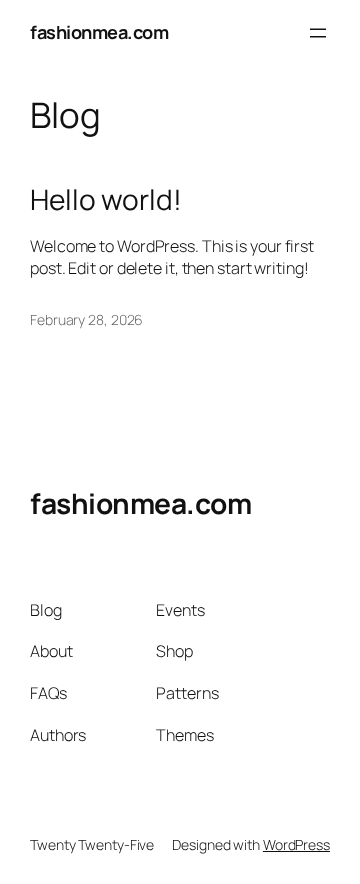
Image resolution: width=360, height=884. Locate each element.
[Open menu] (318, 33)
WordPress (296, 844)
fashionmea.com (99, 32)
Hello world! (106, 200)
